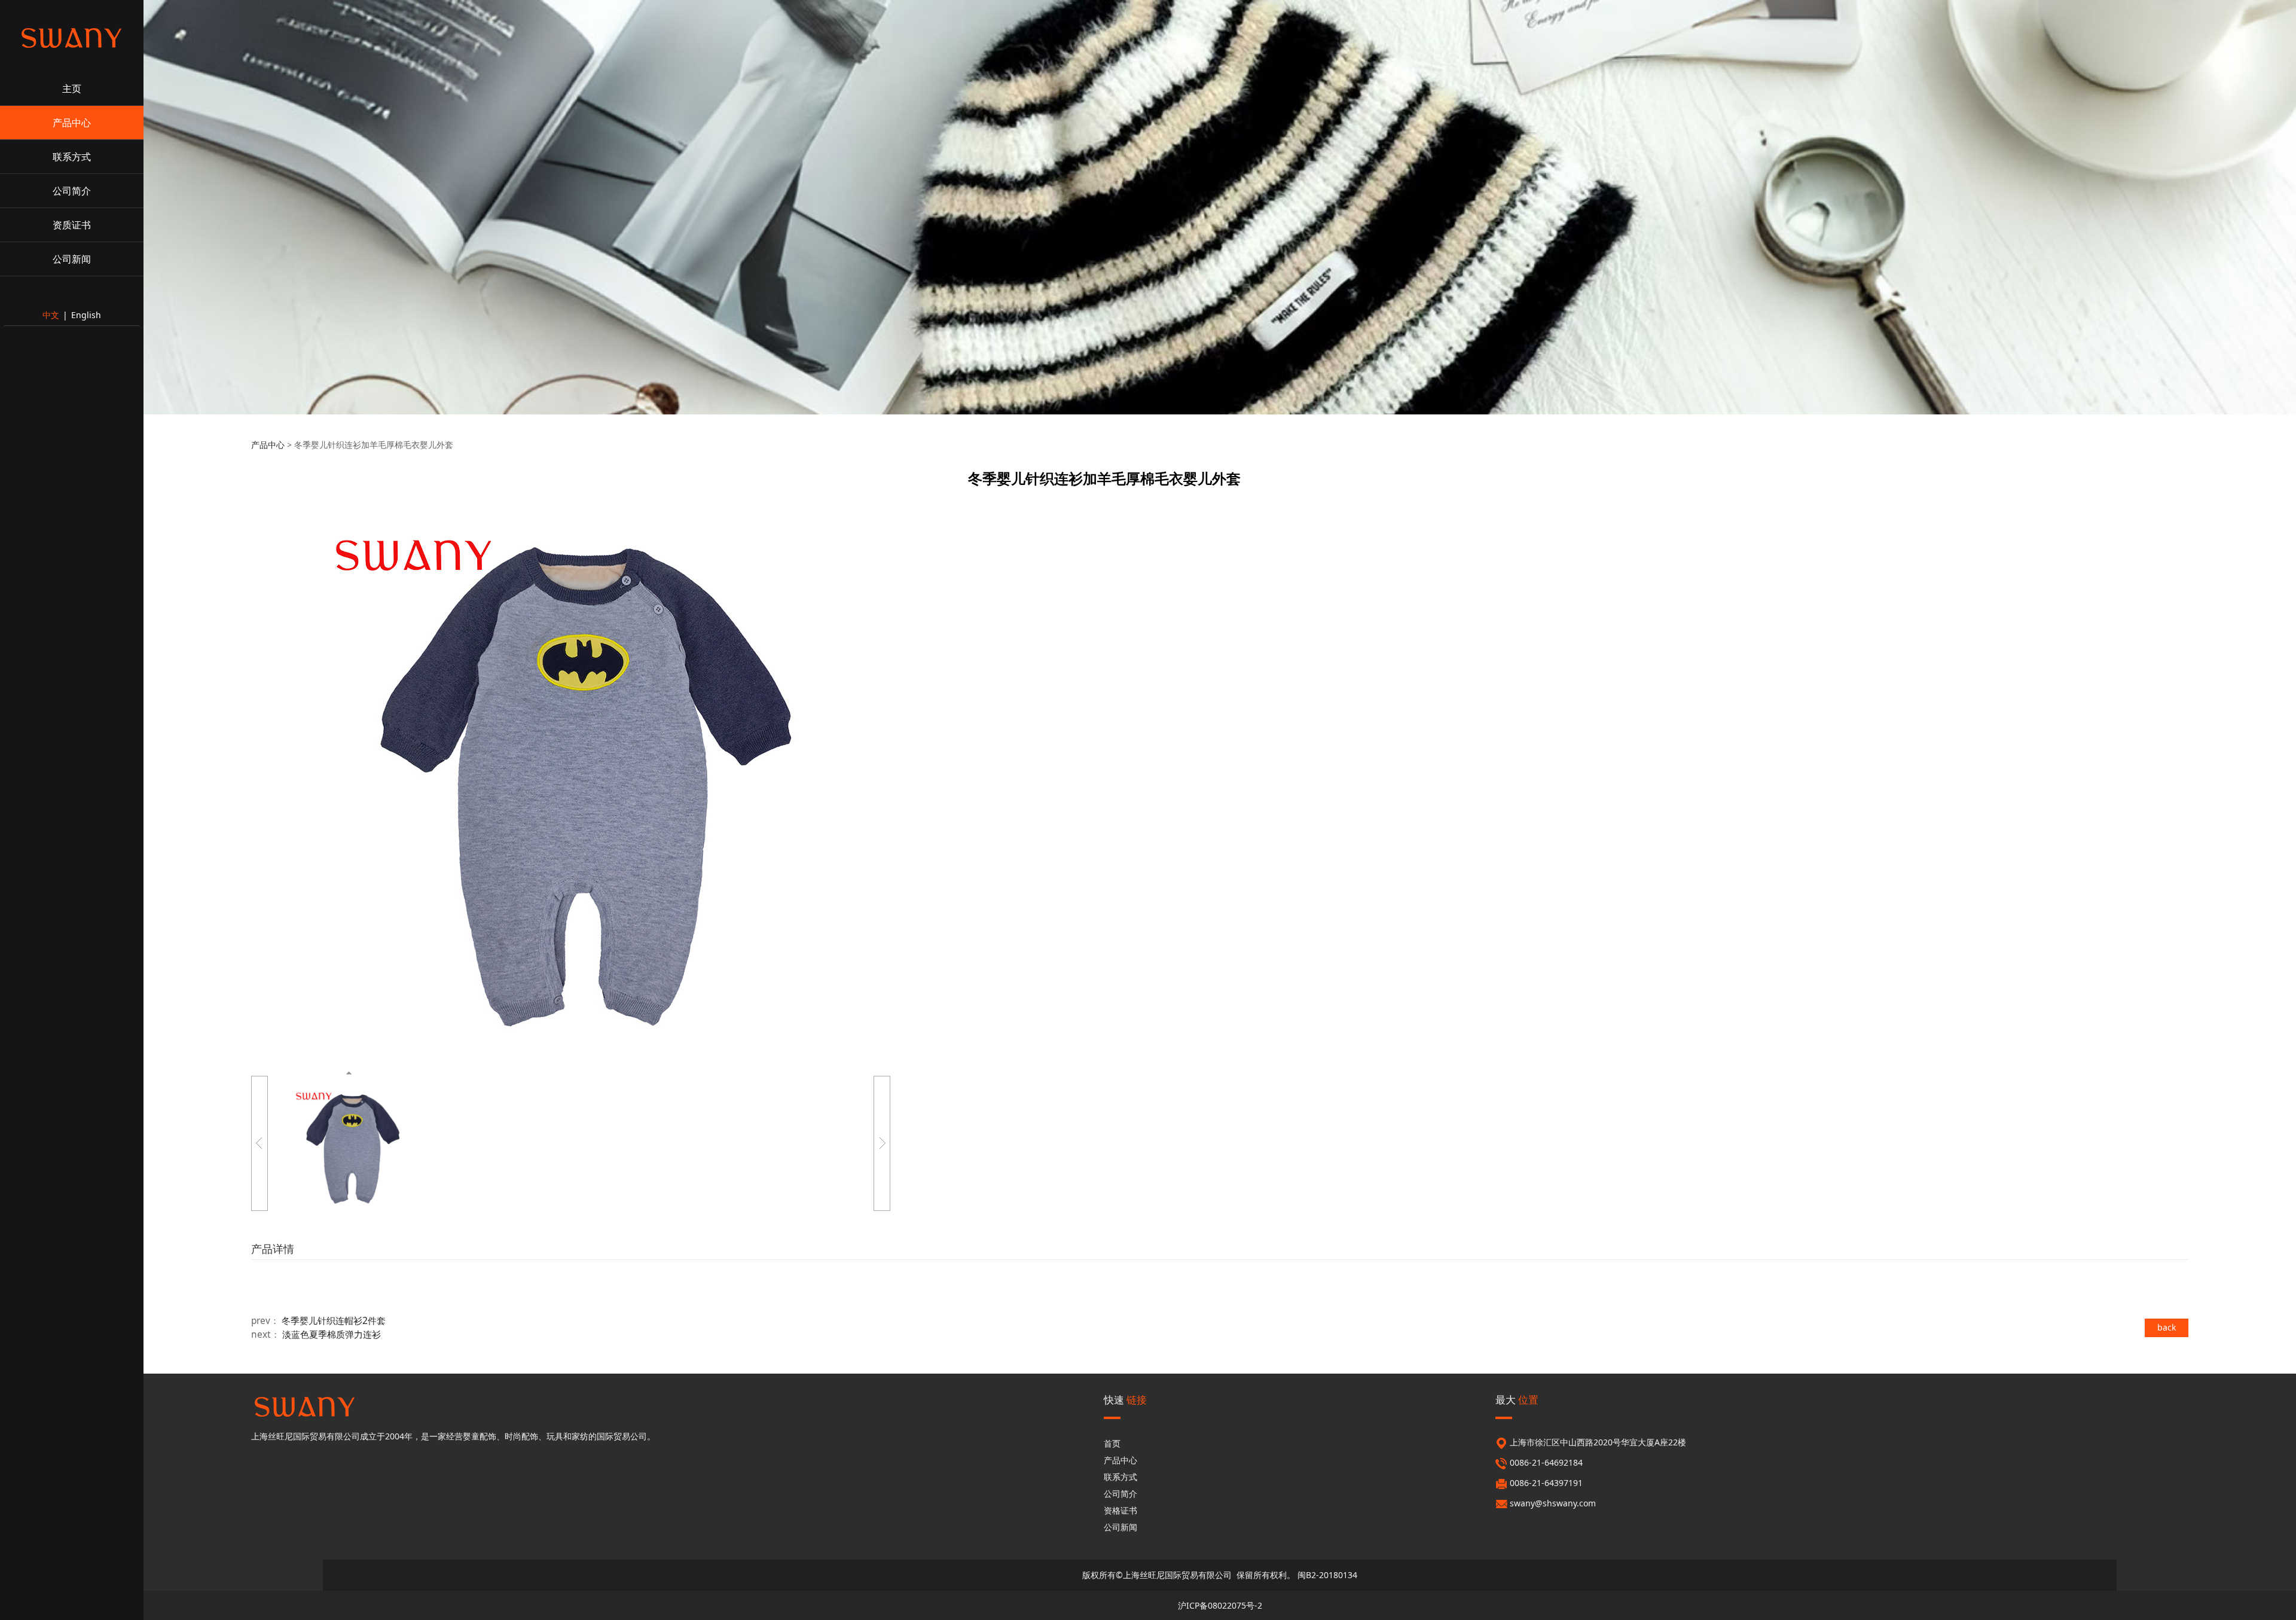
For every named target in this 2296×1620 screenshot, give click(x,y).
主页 (72, 89)
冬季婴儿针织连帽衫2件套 (334, 1321)
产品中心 (72, 123)
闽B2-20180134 (1327, 1575)
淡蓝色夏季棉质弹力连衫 (332, 1334)
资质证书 (72, 225)
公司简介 (72, 191)
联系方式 (72, 157)
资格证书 (1120, 1510)
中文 (51, 315)
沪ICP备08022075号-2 (1220, 1605)
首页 (1112, 1443)
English (86, 315)
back (2167, 1327)
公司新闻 (72, 259)
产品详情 (273, 1249)
